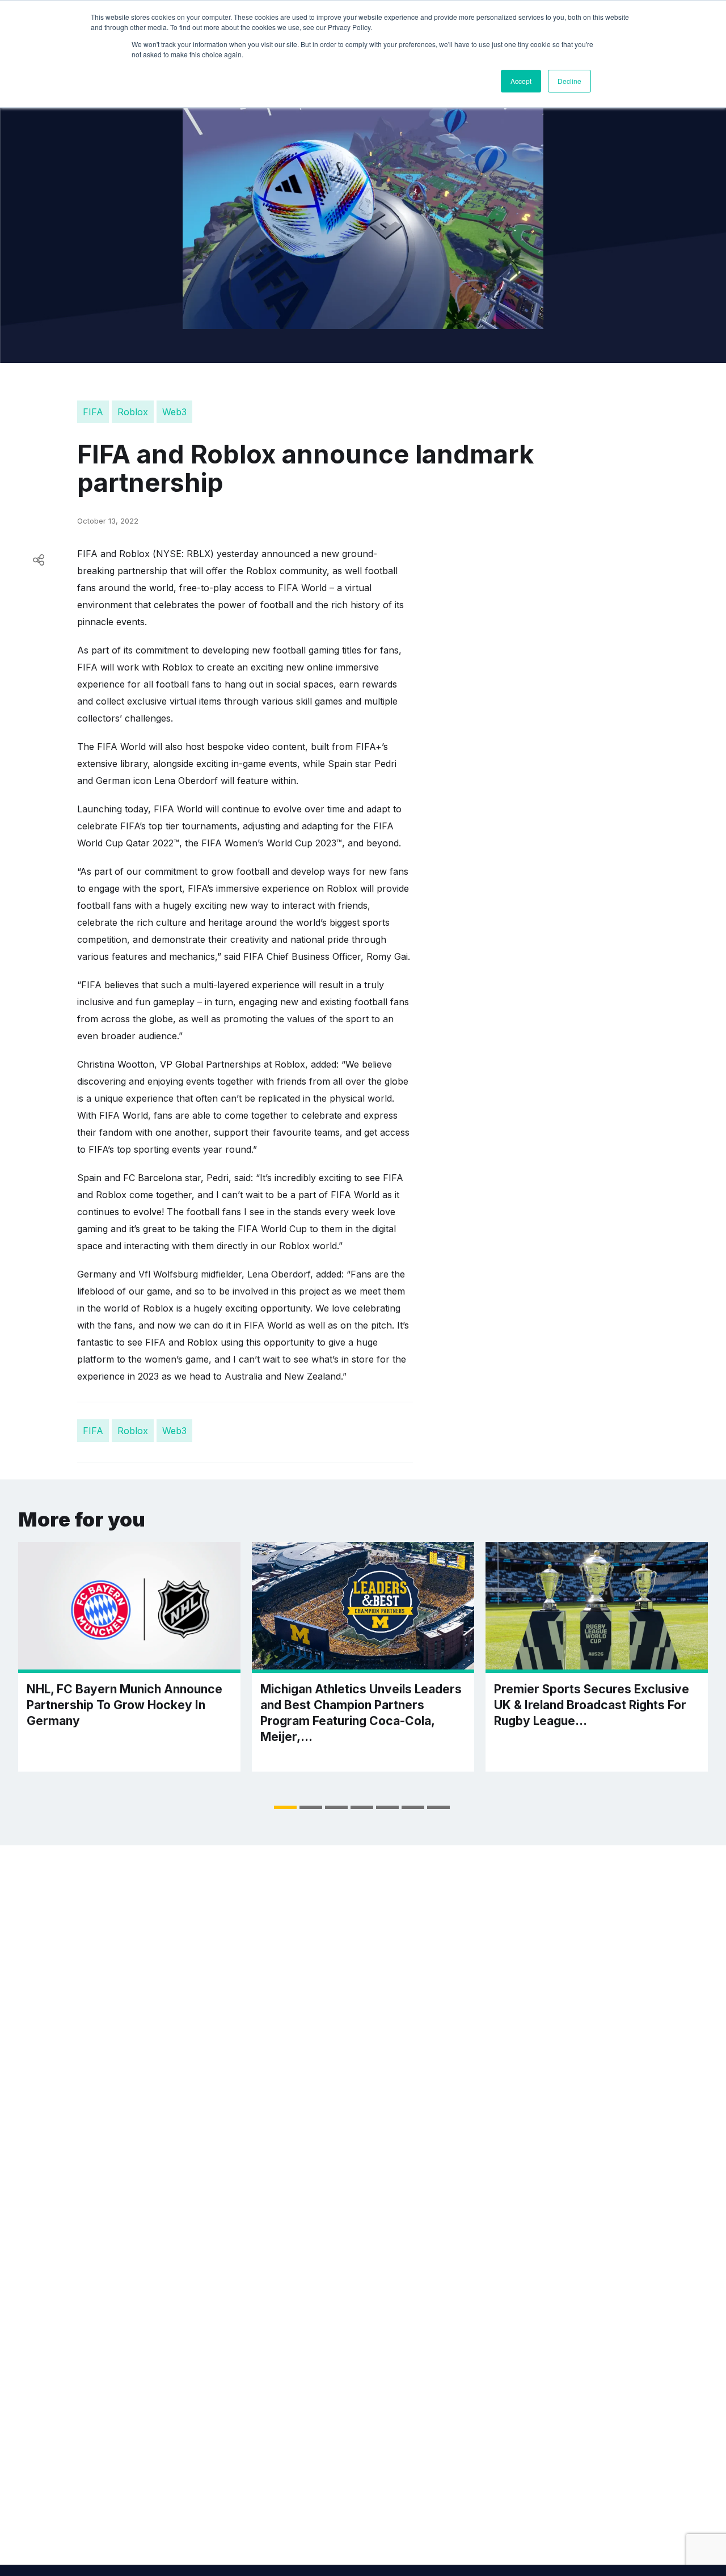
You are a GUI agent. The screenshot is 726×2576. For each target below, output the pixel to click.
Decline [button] (569, 81)
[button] (285, 1807)
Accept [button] (521, 81)
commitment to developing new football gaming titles (248, 650)
